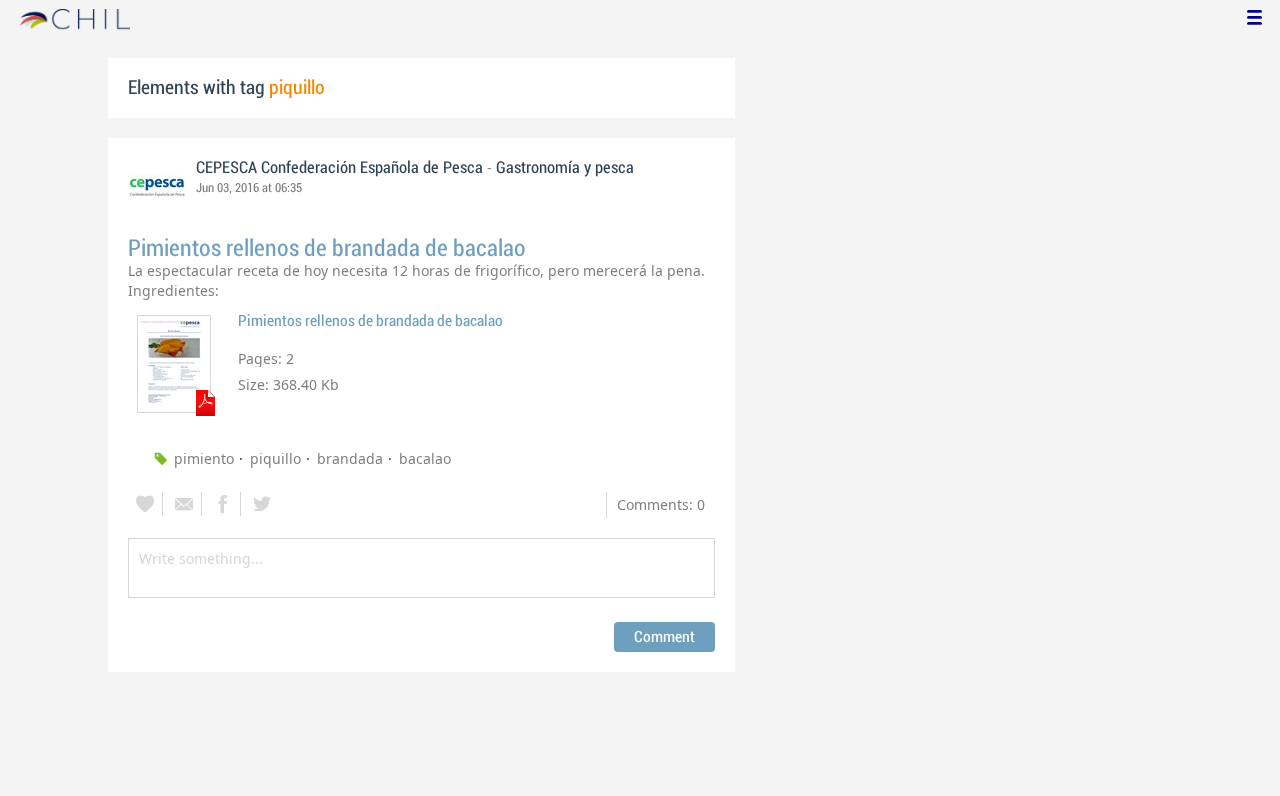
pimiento (204, 458)
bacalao (425, 458)
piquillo (275, 458)
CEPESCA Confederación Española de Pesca (339, 168)
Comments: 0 (661, 504)
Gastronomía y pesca (565, 168)
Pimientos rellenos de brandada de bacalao (327, 248)
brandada (350, 458)
